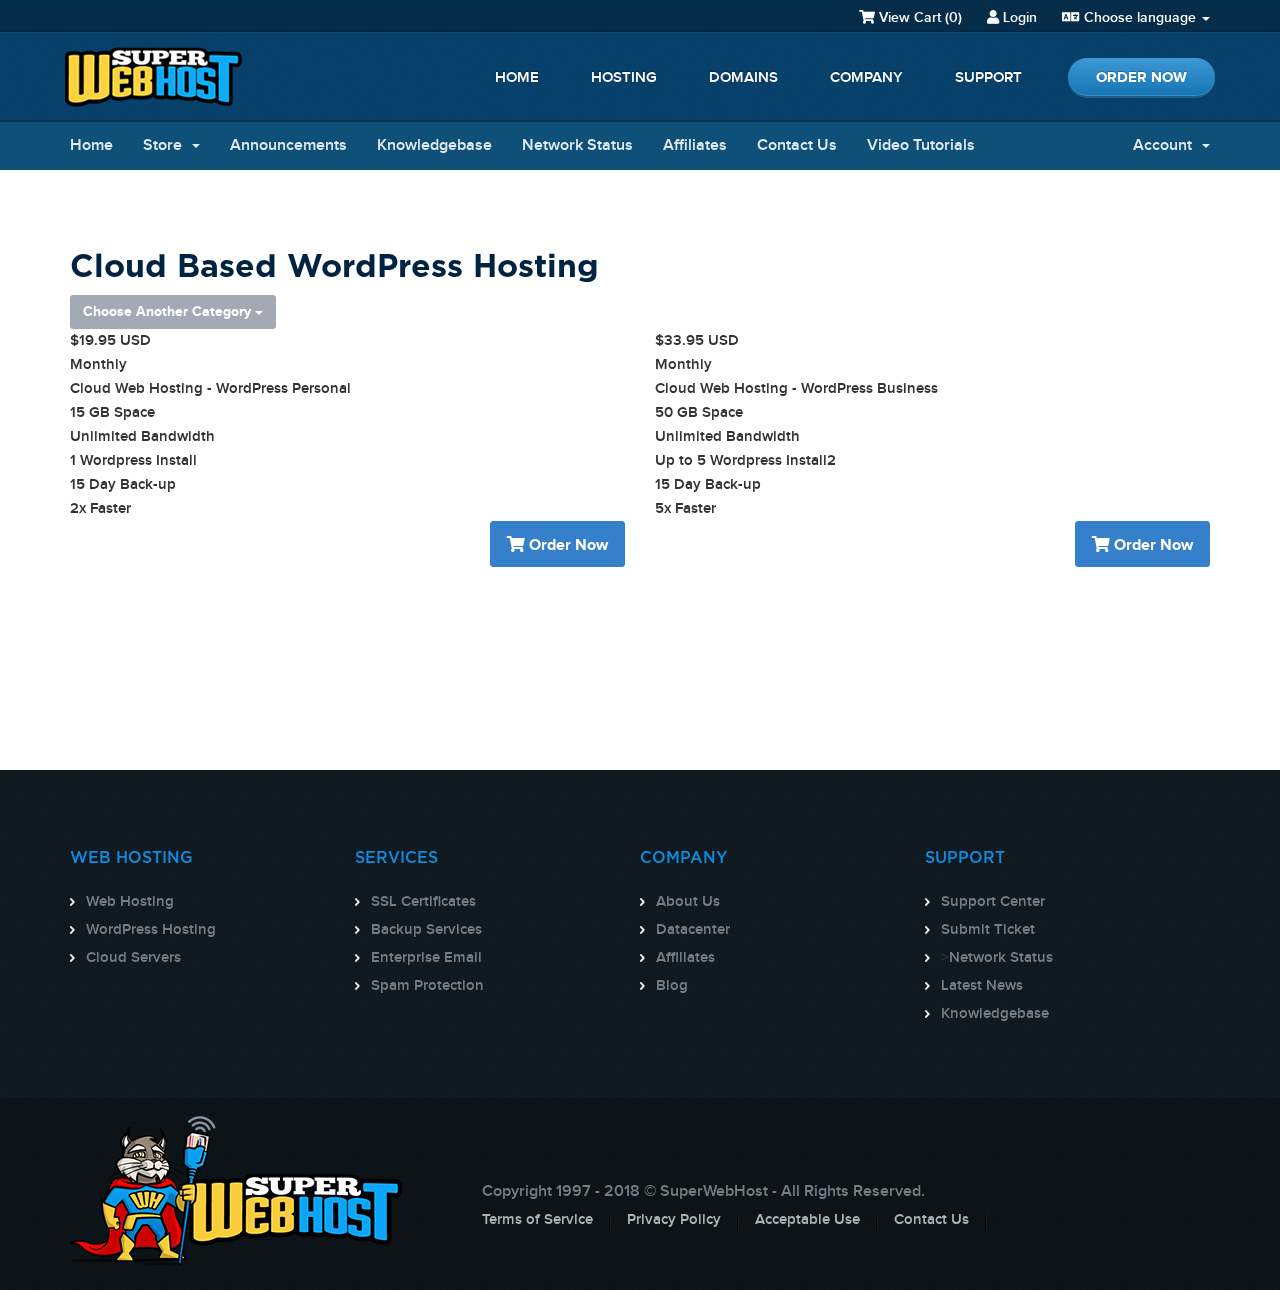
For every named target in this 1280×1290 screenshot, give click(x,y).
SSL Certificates (423, 902)
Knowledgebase (434, 145)
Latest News (982, 986)
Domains (743, 78)
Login (1018, 17)
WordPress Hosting (151, 930)
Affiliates (695, 145)
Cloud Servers (133, 958)
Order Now (1141, 77)
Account (1166, 145)
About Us (688, 902)
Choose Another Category (169, 311)
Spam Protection (427, 986)
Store (166, 145)
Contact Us (797, 145)
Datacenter (693, 930)
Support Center (993, 902)
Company (866, 78)
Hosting (624, 78)
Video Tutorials (921, 145)
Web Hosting (130, 902)
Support (988, 78)
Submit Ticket (988, 930)
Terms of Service (537, 1220)
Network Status (577, 145)
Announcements (288, 145)
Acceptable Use (807, 1220)
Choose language (1140, 17)
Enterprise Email (426, 958)
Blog (672, 986)
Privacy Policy (674, 1220)
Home (517, 78)
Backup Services (426, 930)
